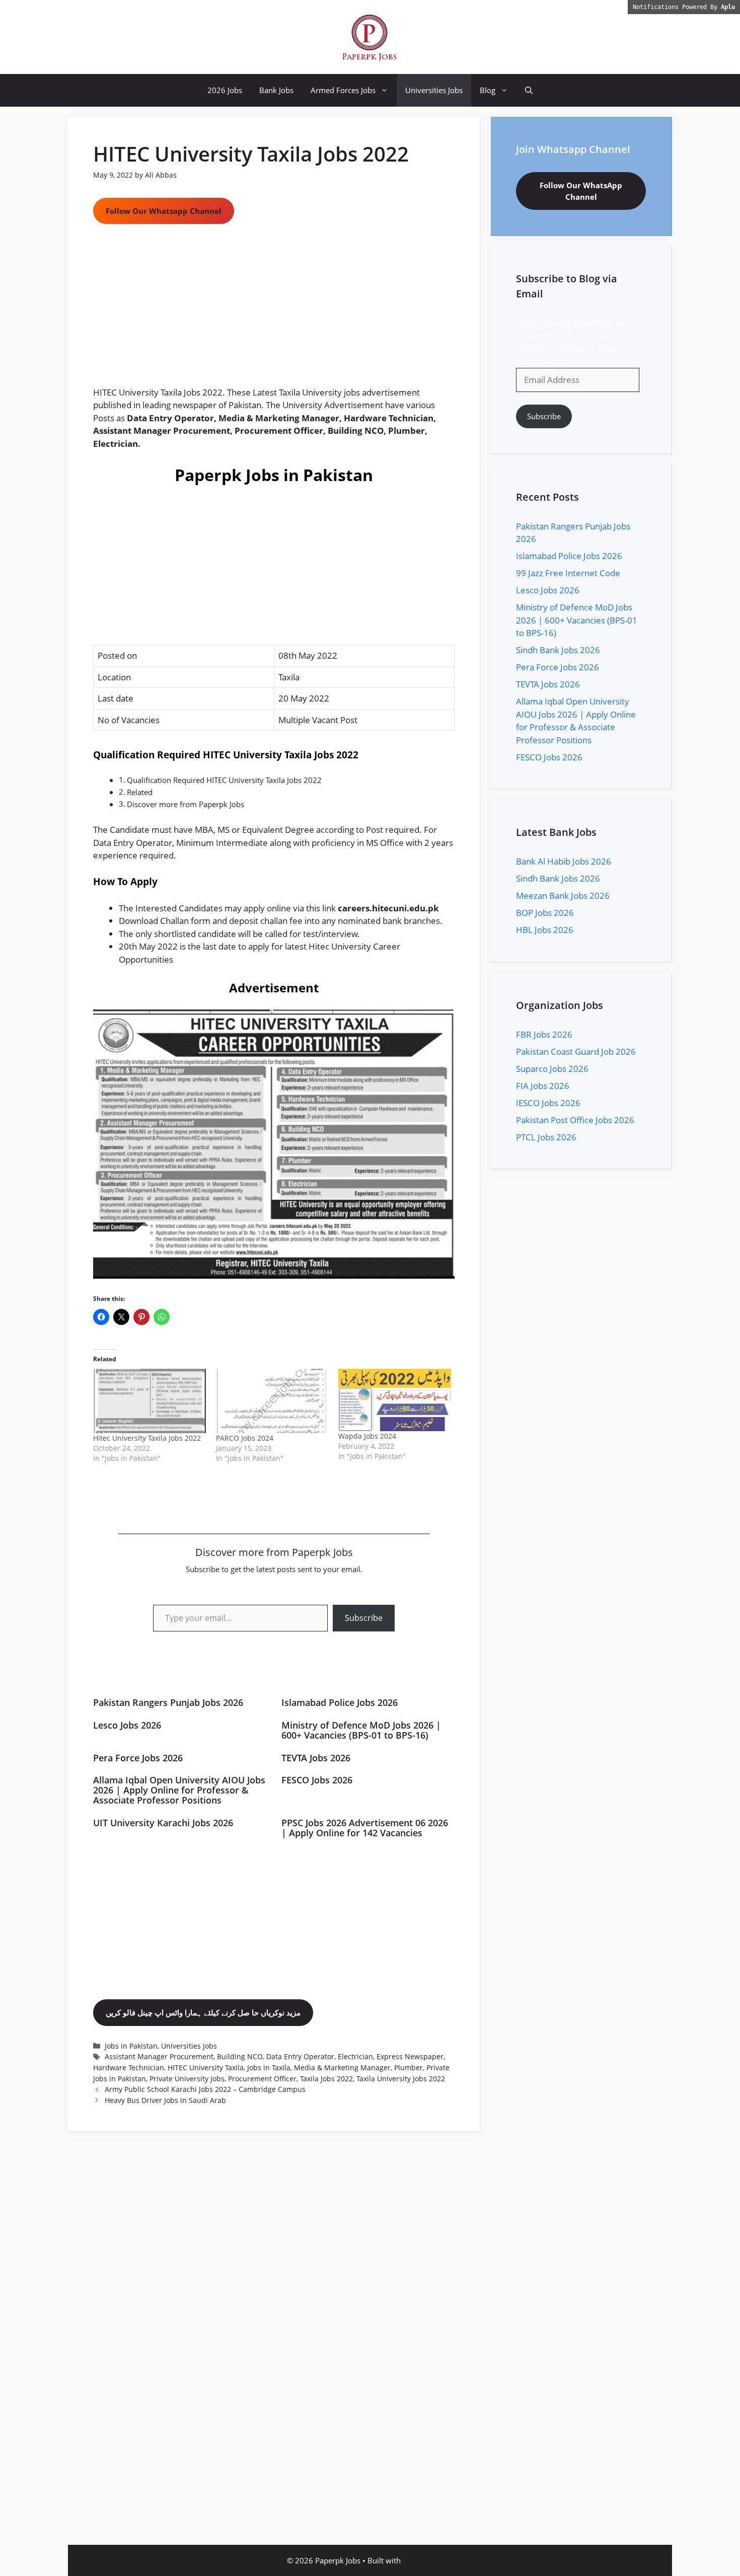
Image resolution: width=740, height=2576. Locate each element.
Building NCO (240, 2056)
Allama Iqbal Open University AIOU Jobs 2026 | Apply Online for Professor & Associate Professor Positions (179, 1790)
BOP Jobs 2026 (545, 913)
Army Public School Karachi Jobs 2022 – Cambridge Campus (205, 2089)
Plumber (409, 2067)
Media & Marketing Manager (342, 2067)
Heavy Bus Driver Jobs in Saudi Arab (165, 2100)
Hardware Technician (129, 2067)
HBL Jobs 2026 (545, 930)
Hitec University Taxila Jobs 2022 (147, 1438)
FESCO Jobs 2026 (317, 1780)
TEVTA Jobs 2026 (316, 1758)
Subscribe (364, 1618)
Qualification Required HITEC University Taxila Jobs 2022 (224, 780)
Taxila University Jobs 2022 (401, 2079)
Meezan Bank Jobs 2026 (563, 895)
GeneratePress (428, 2560)
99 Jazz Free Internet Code (568, 573)
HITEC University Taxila (206, 2067)
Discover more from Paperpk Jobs (186, 804)
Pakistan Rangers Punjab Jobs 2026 (168, 1702)
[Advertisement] (274, 311)
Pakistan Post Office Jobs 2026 (575, 1120)
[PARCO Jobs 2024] (272, 1401)
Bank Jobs (276, 90)
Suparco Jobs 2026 (552, 1069)
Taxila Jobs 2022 (326, 2079)
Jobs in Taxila (269, 2067)
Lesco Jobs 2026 (127, 1725)
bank (392, 921)
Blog (488, 90)
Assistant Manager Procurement (159, 2056)
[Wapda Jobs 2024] (395, 1400)
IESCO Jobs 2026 (548, 1103)
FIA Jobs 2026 (543, 1086)
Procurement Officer (262, 2079)
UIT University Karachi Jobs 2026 (163, 1823)
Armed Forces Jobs (343, 90)
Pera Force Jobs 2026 (138, 1758)
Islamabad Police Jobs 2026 (340, 1702)
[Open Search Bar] (529, 90)
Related (140, 792)
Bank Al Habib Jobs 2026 (564, 861)
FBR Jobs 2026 (544, 1034)
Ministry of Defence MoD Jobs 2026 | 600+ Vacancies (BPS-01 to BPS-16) (361, 1730)
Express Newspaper (410, 2056)
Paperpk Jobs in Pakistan (274, 475)
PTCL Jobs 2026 (546, 1137)
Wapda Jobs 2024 (367, 1436)
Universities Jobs (434, 90)
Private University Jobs (187, 2079)
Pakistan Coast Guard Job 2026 (576, 1051)
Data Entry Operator (300, 2056)
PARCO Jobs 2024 (245, 1438)
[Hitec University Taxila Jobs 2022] (150, 1401)
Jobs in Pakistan (131, 2046)
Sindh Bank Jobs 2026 (558, 650)
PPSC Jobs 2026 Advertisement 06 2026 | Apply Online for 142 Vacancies (365, 1828)
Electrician (355, 2056)
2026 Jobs (225, 90)
